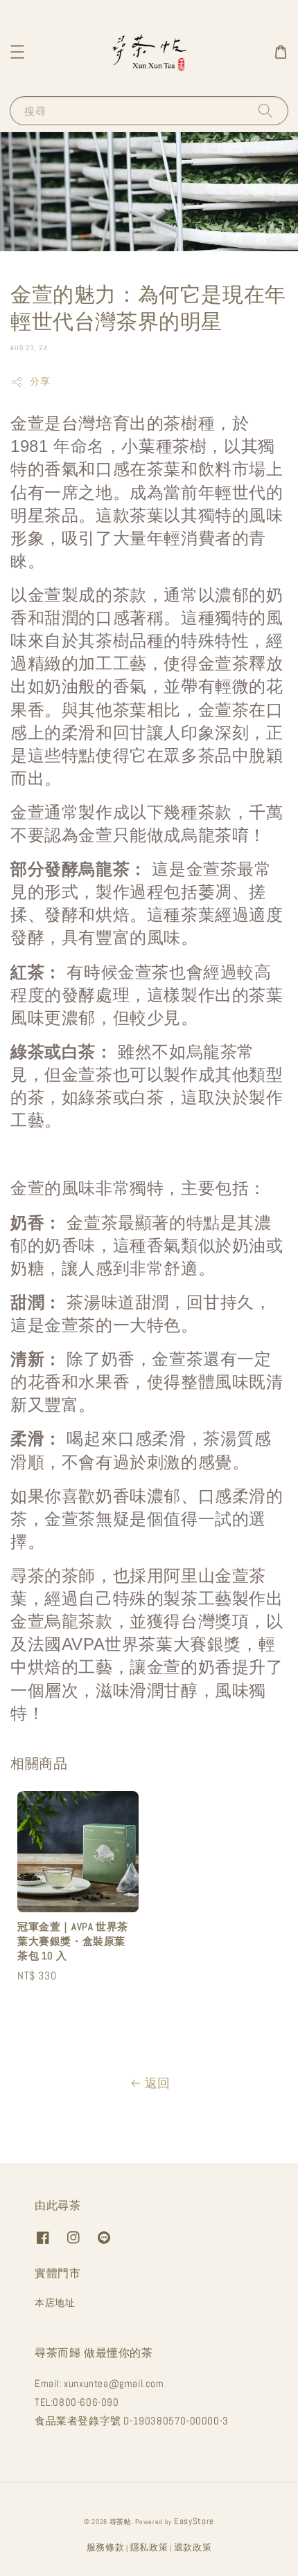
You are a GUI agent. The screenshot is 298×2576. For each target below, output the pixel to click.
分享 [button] (40, 381)
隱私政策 (149, 2547)
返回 (158, 2083)
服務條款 (106, 2547)
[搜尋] (265, 110)
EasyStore (194, 2521)
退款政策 (193, 2547)
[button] (17, 52)
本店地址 (55, 2303)
